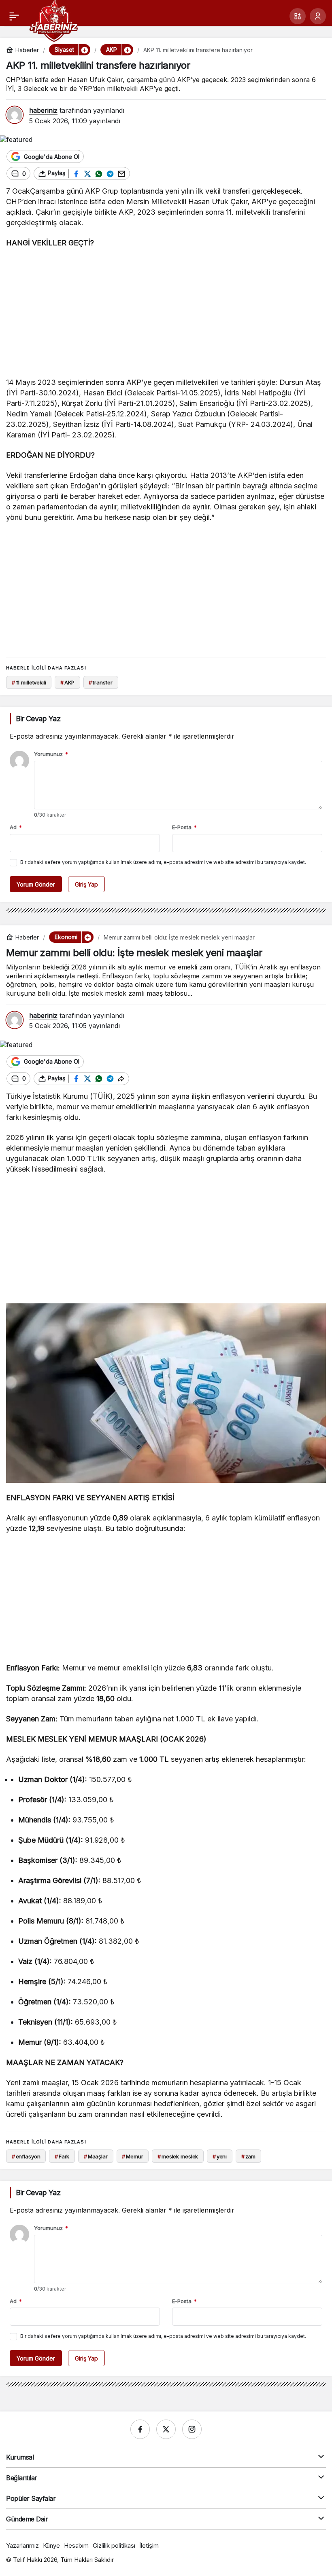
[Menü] (14, 16)
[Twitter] (166, 2429)
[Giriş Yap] (318, 16)
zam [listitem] (248, 2156)
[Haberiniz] (54, 20)
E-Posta (184, 827)
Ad (16, 827)
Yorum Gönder (36, 884)
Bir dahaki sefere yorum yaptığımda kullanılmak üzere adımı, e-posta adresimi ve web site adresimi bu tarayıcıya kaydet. (163, 862)
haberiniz (43, 110)
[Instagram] (192, 2429)
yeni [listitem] (220, 2156)
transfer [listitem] (101, 682)
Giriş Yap (86, 884)
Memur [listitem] (132, 2156)
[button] (298, 16)
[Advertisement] (166, 315)
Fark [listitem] (62, 2156)
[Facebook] (140, 2429)
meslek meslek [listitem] (178, 2156)
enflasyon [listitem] (26, 2156)
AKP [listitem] (67, 682)
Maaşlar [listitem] (96, 2156)
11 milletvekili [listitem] (29, 682)
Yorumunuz (51, 754)
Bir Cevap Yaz (38, 719)
